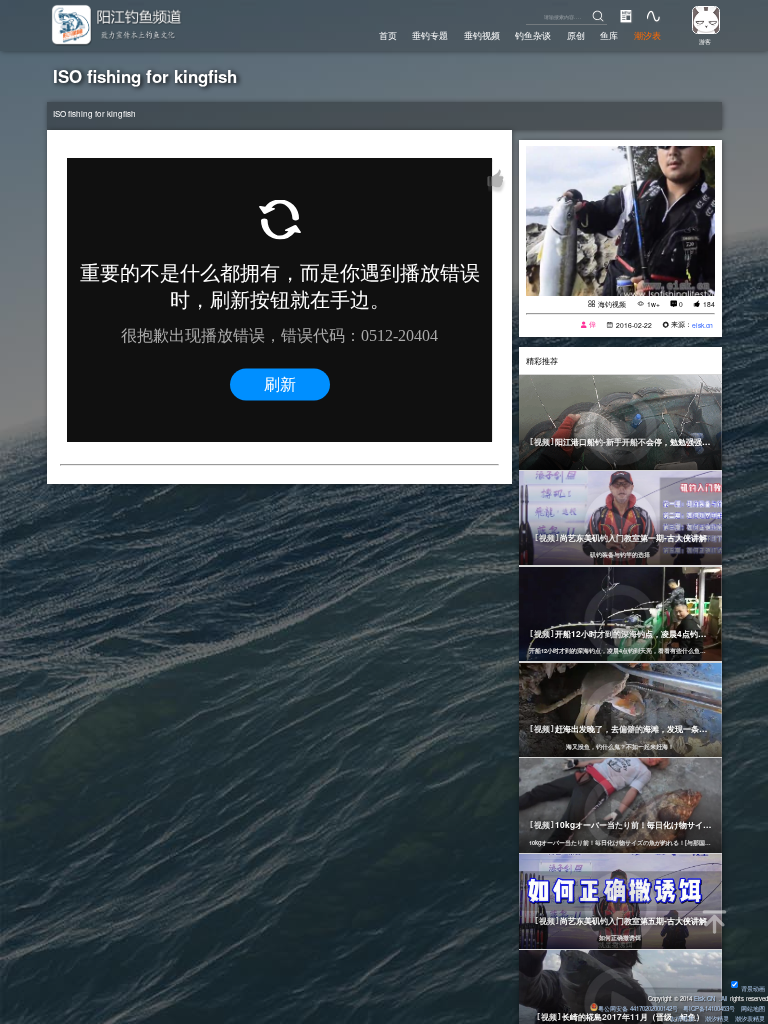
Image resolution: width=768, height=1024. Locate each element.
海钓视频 (612, 304)
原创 (576, 35)
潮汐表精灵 (750, 1018)
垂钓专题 (430, 35)
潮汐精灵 (717, 1018)
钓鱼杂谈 (533, 35)
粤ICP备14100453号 (709, 1008)
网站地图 (753, 1008)
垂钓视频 (482, 35)
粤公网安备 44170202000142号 (639, 1008)
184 (709, 304)
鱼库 (609, 35)
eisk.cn (702, 325)
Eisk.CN (704, 998)
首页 (388, 35)
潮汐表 (647, 35)
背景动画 (753, 988)
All (724, 998)
